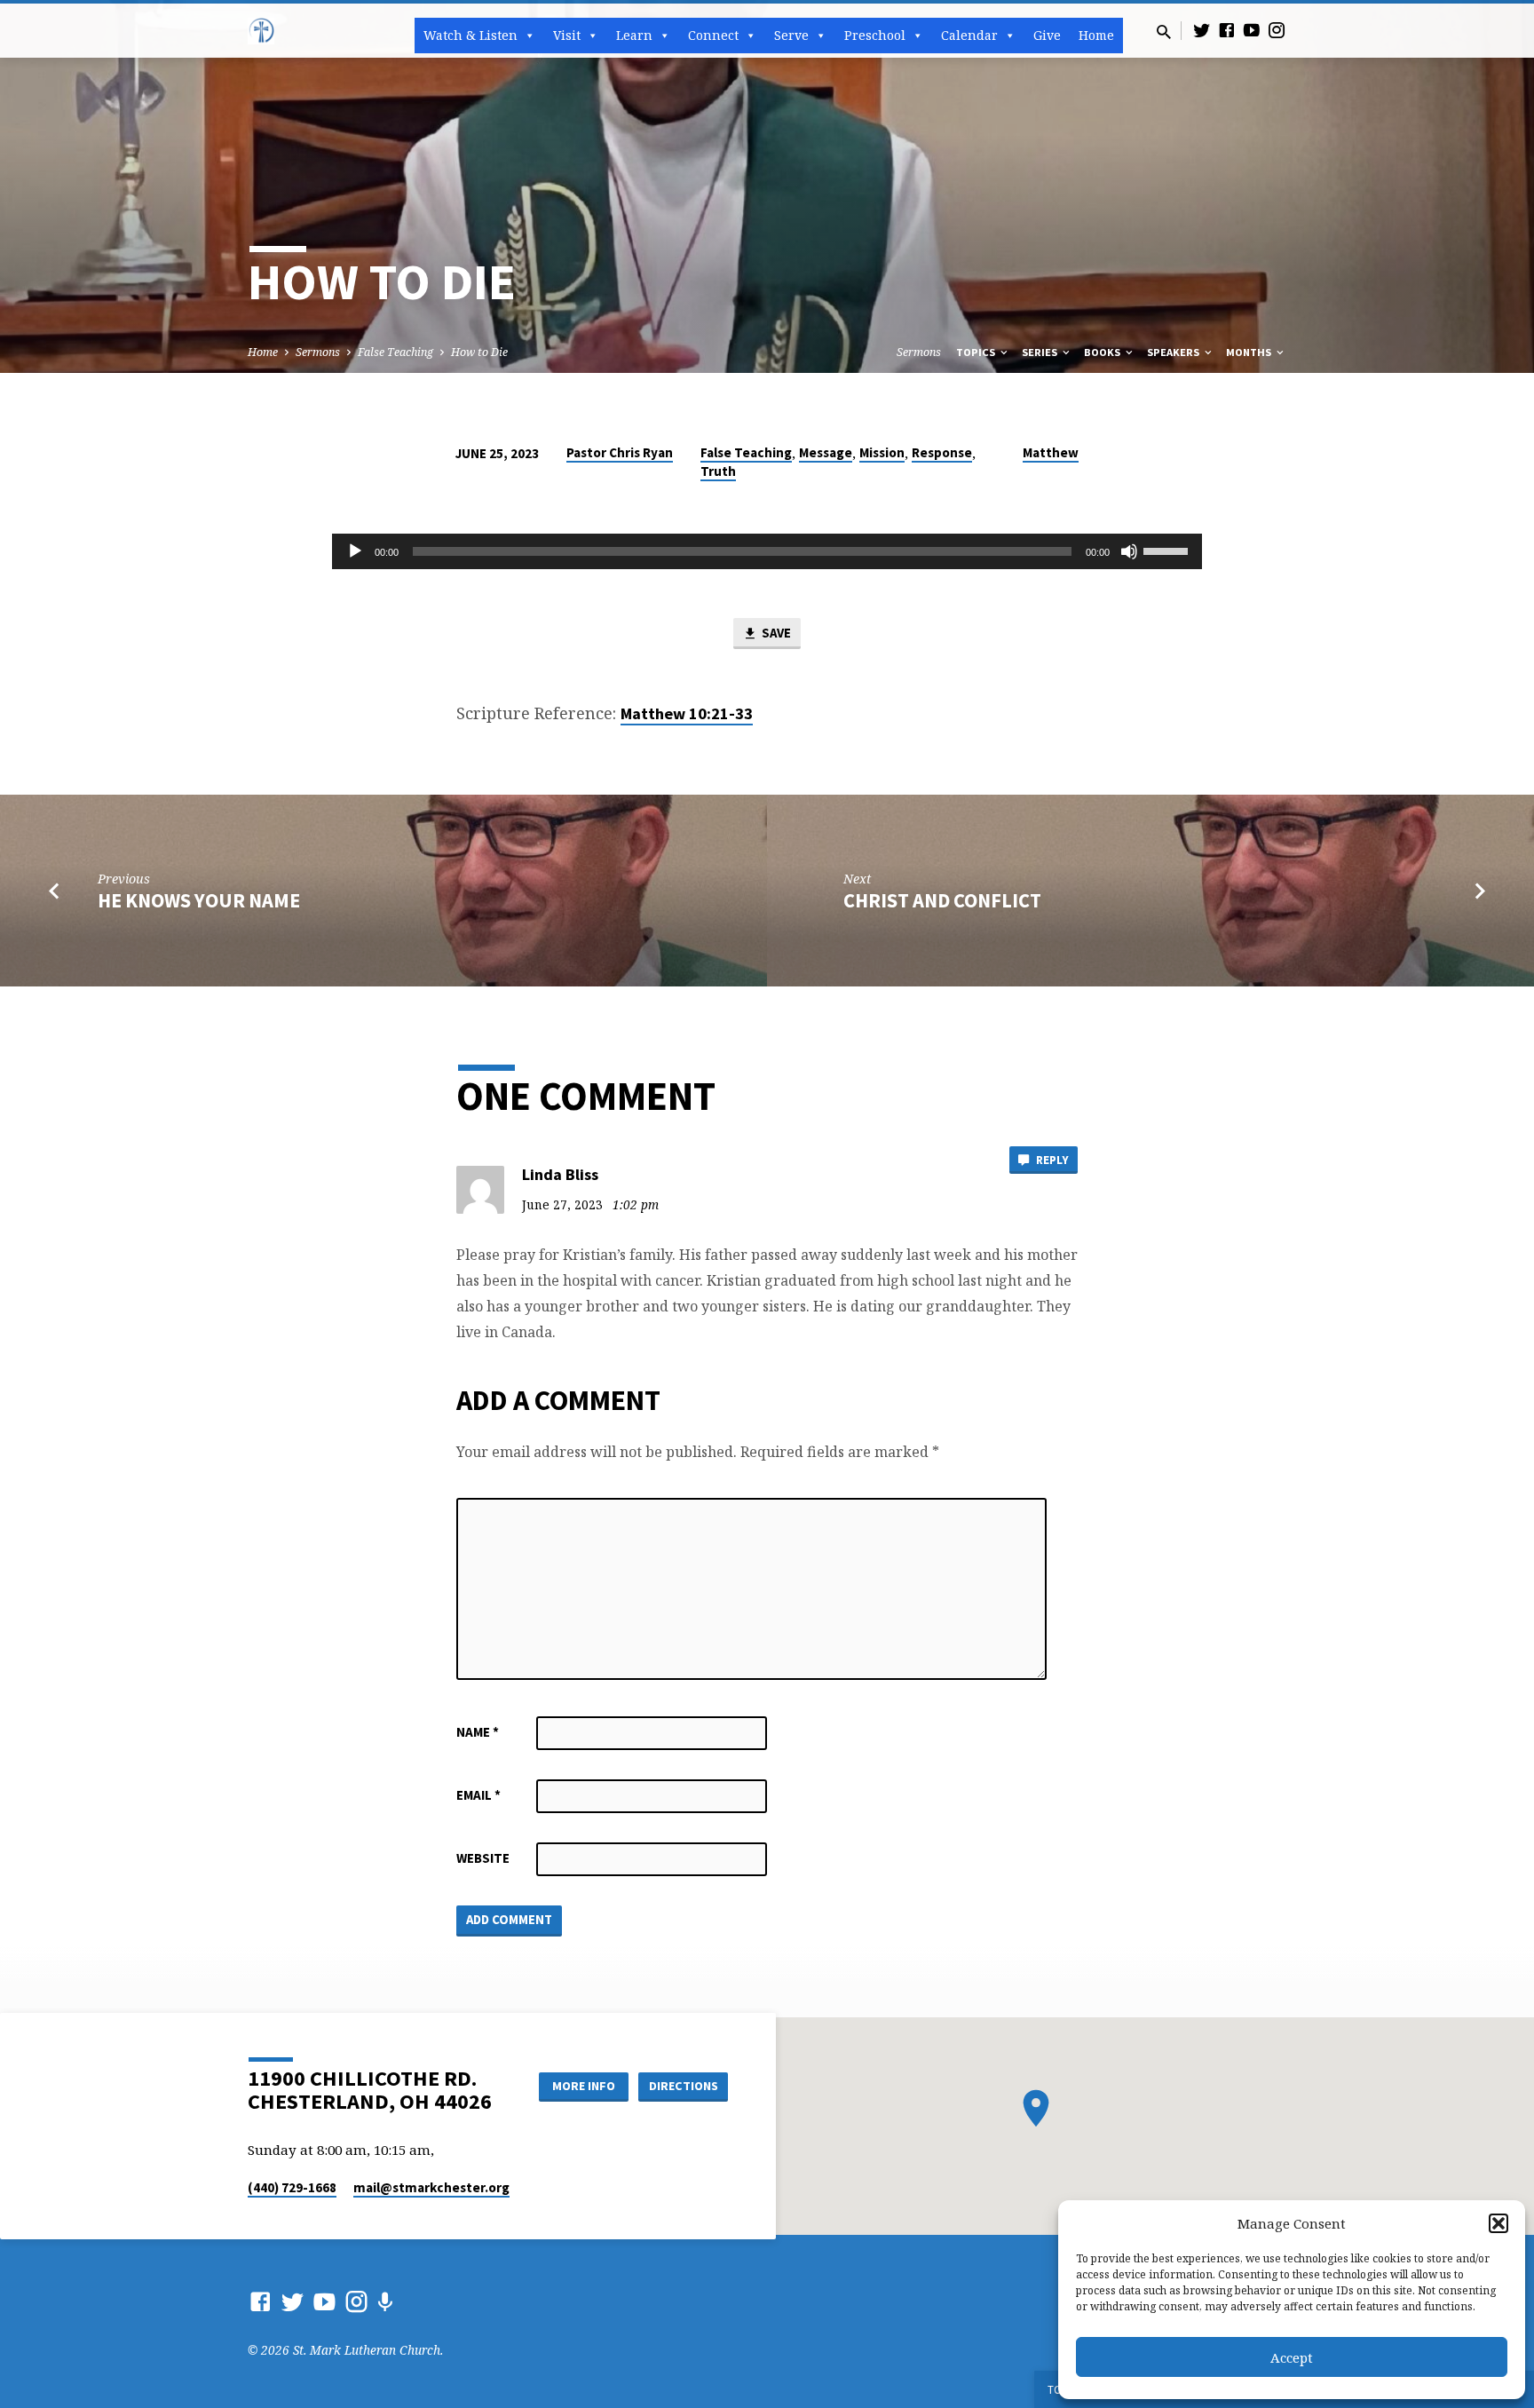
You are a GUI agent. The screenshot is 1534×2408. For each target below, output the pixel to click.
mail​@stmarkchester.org (431, 2187)
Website (483, 1858)
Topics (977, 352)
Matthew (1051, 452)
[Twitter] (1202, 30)
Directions (684, 2086)
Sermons (318, 352)
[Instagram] (1277, 30)
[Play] (355, 551)
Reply (1051, 1160)
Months (1250, 352)
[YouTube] (1252, 30)
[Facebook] (1227, 30)
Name (478, 1732)
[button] (1498, 2223)
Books (1103, 352)
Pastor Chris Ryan (620, 452)
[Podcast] (385, 2302)
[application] (767, 551)
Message (826, 452)
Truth (718, 471)
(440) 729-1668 (292, 2187)
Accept (1292, 2357)
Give (1047, 35)
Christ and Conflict (942, 900)
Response (942, 452)
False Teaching (395, 352)
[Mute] (1129, 551)
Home (1096, 35)
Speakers (1174, 352)
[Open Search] (1164, 32)
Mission (882, 452)
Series (1041, 352)
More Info (584, 2086)
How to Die (479, 352)
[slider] (1168, 550)
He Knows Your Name (199, 900)
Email (478, 1795)
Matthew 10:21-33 (687, 713)
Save (775, 633)
